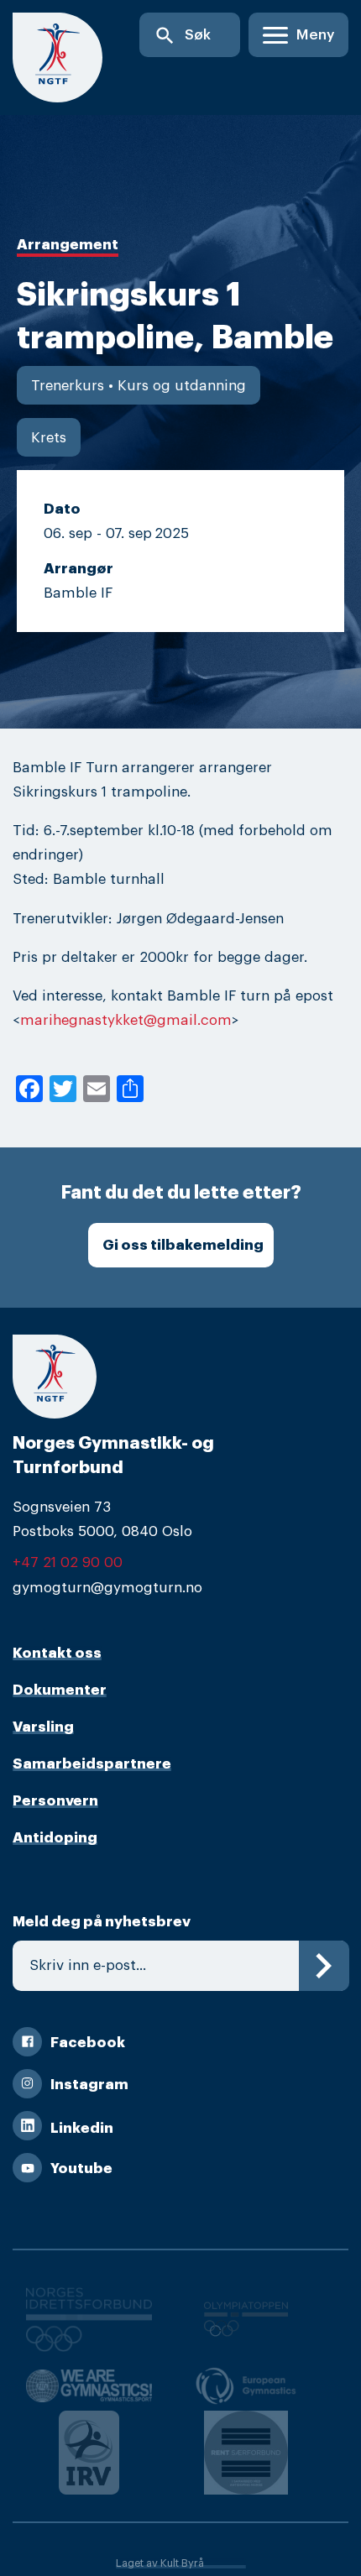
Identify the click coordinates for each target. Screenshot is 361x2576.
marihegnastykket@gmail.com (126, 1020)
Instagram (89, 2085)
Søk (182, 36)
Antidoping (55, 1838)
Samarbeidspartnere (92, 1764)
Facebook (88, 2043)
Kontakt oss (57, 1653)
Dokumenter (60, 1690)
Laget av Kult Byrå (160, 2563)
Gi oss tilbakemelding (183, 1245)
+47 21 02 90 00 (68, 1562)
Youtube (81, 2168)
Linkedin (82, 2128)
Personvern (55, 1801)
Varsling (43, 1727)
